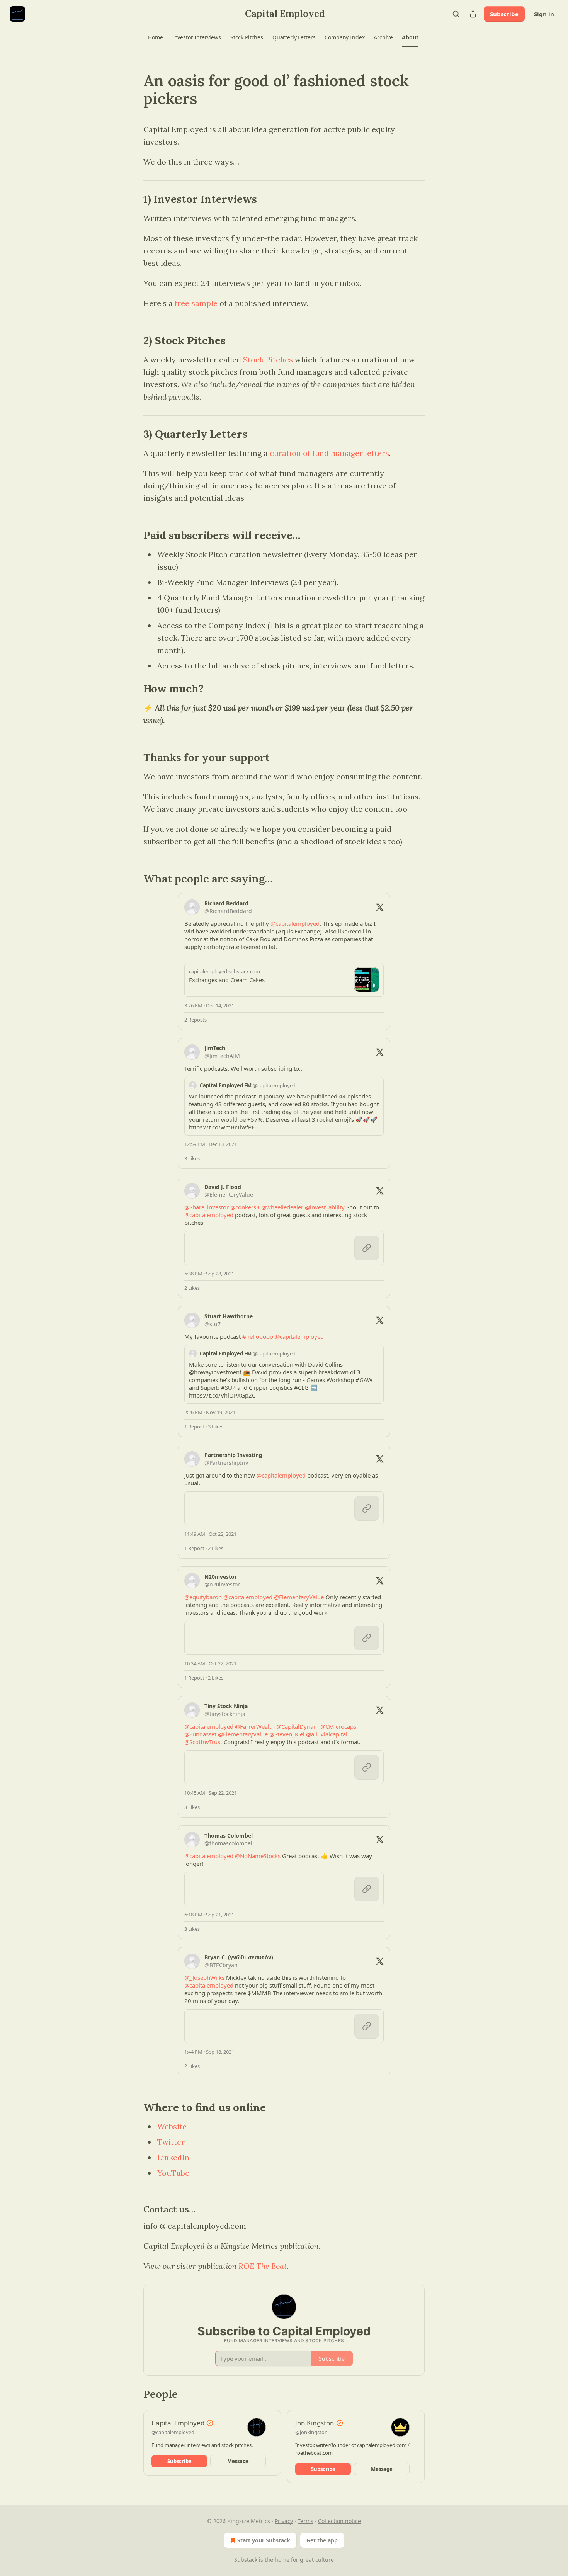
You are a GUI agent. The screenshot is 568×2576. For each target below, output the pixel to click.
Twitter (171, 2142)
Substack (246, 2560)
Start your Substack (264, 2540)
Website (172, 2126)
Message (238, 2461)
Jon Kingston (315, 2423)
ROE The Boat (263, 2266)
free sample (196, 303)
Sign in (544, 14)
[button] (155, 37)
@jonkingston (311, 2432)
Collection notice (339, 2521)
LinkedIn (173, 2157)
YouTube (173, 2173)
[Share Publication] (473, 14)
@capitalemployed (173, 2432)
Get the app (322, 2540)
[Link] (133, 90)
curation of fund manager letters (329, 453)
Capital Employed (178, 2423)
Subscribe (504, 14)
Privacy (284, 2521)
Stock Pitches (268, 360)
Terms (305, 2521)
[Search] (456, 14)
